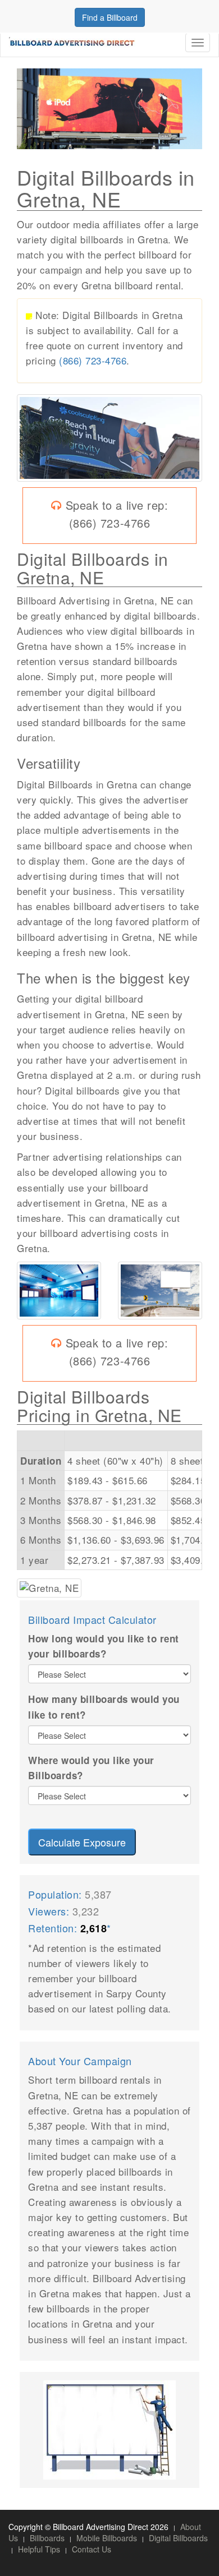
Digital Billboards (178, 2538)
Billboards (47, 2538)
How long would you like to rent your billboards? (104, 1646)
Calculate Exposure (82, 1842)
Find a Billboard (110, 17)
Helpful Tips (39, 2549)
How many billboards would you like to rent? (104, 1707)
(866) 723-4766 (93, 360)
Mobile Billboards (107, 2538)
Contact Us (92, 2549)
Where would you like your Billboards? (91, 1768)
